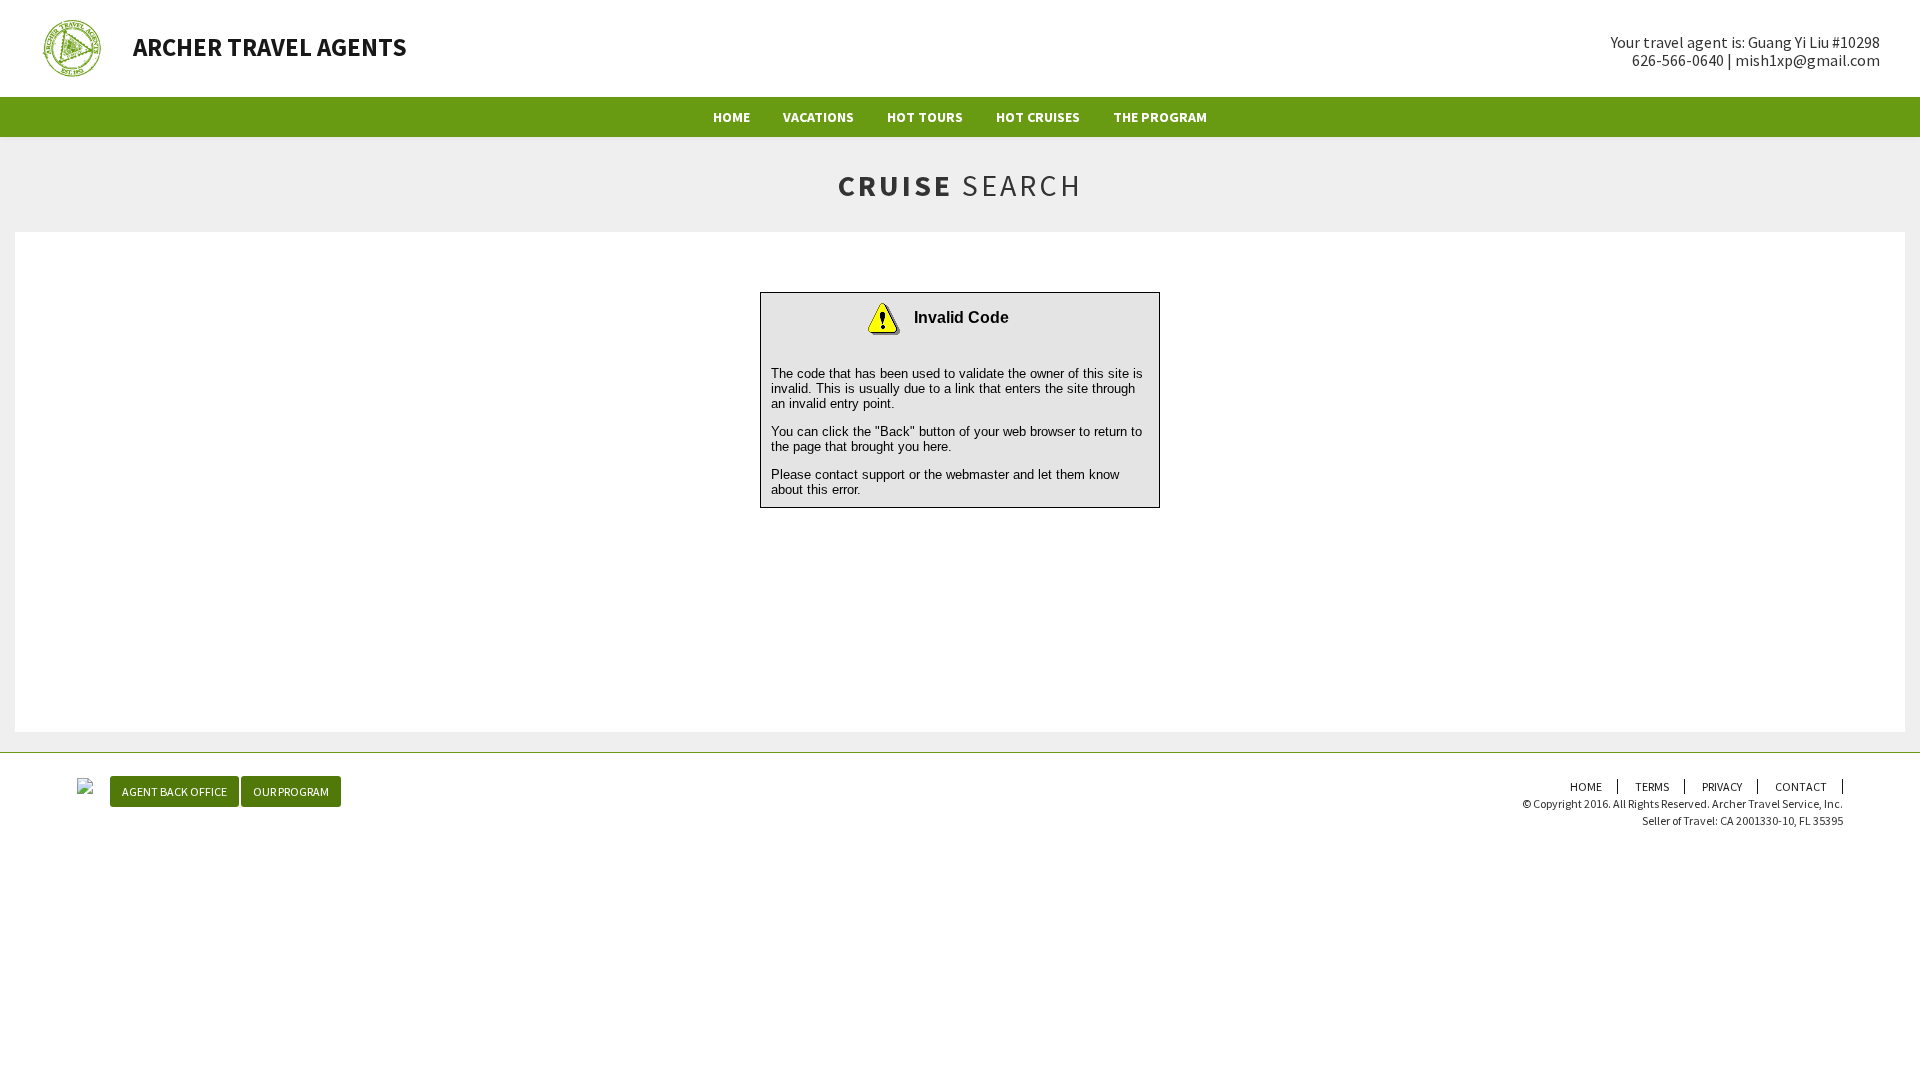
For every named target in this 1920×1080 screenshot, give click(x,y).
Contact (1801, 786)
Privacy (1722, 786)
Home (731, 117)
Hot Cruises (1038, 117)
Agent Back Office (174, 791)
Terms (1652, 786)
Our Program (291, 791)
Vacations (818, 117)
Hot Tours (925, 117)
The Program (1160, 117)
